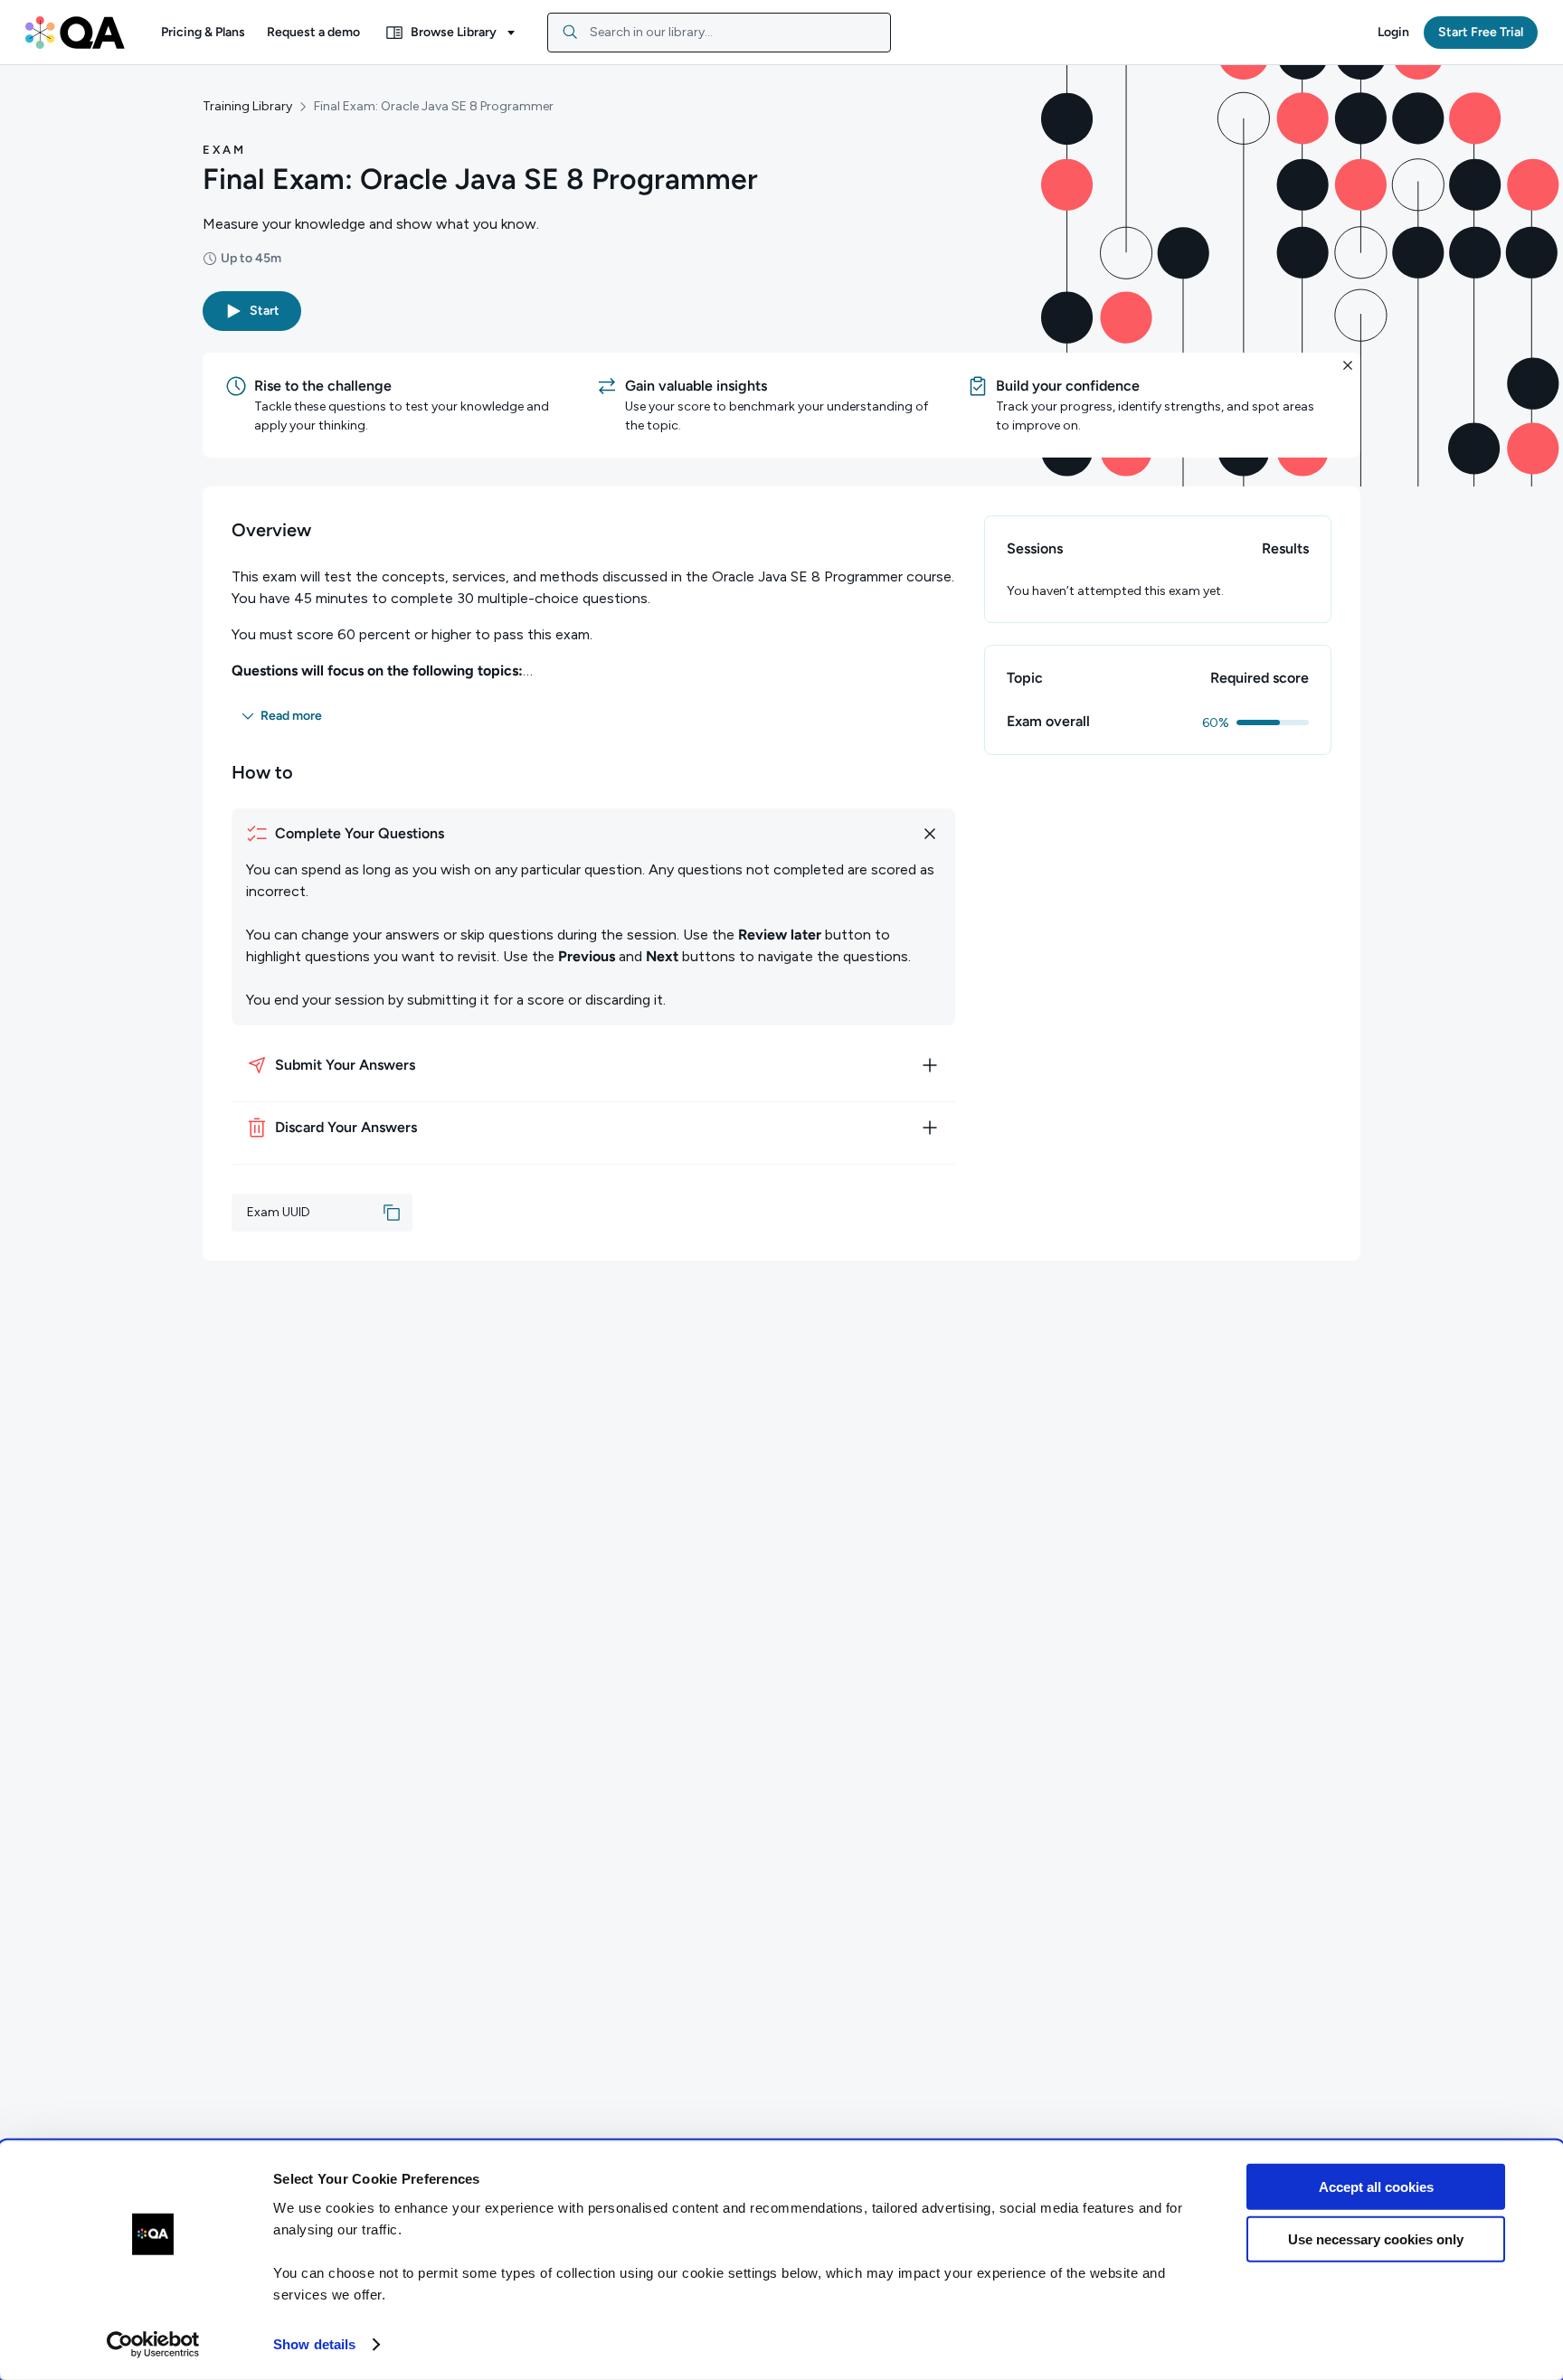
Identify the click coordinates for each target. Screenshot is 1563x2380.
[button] (203, 33)
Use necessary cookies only (1376, 2239)
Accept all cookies (1376, 2187)
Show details (314, 2344)
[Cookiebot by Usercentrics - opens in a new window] (153, 2345)
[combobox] (719, 33)
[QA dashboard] (75, 33)
